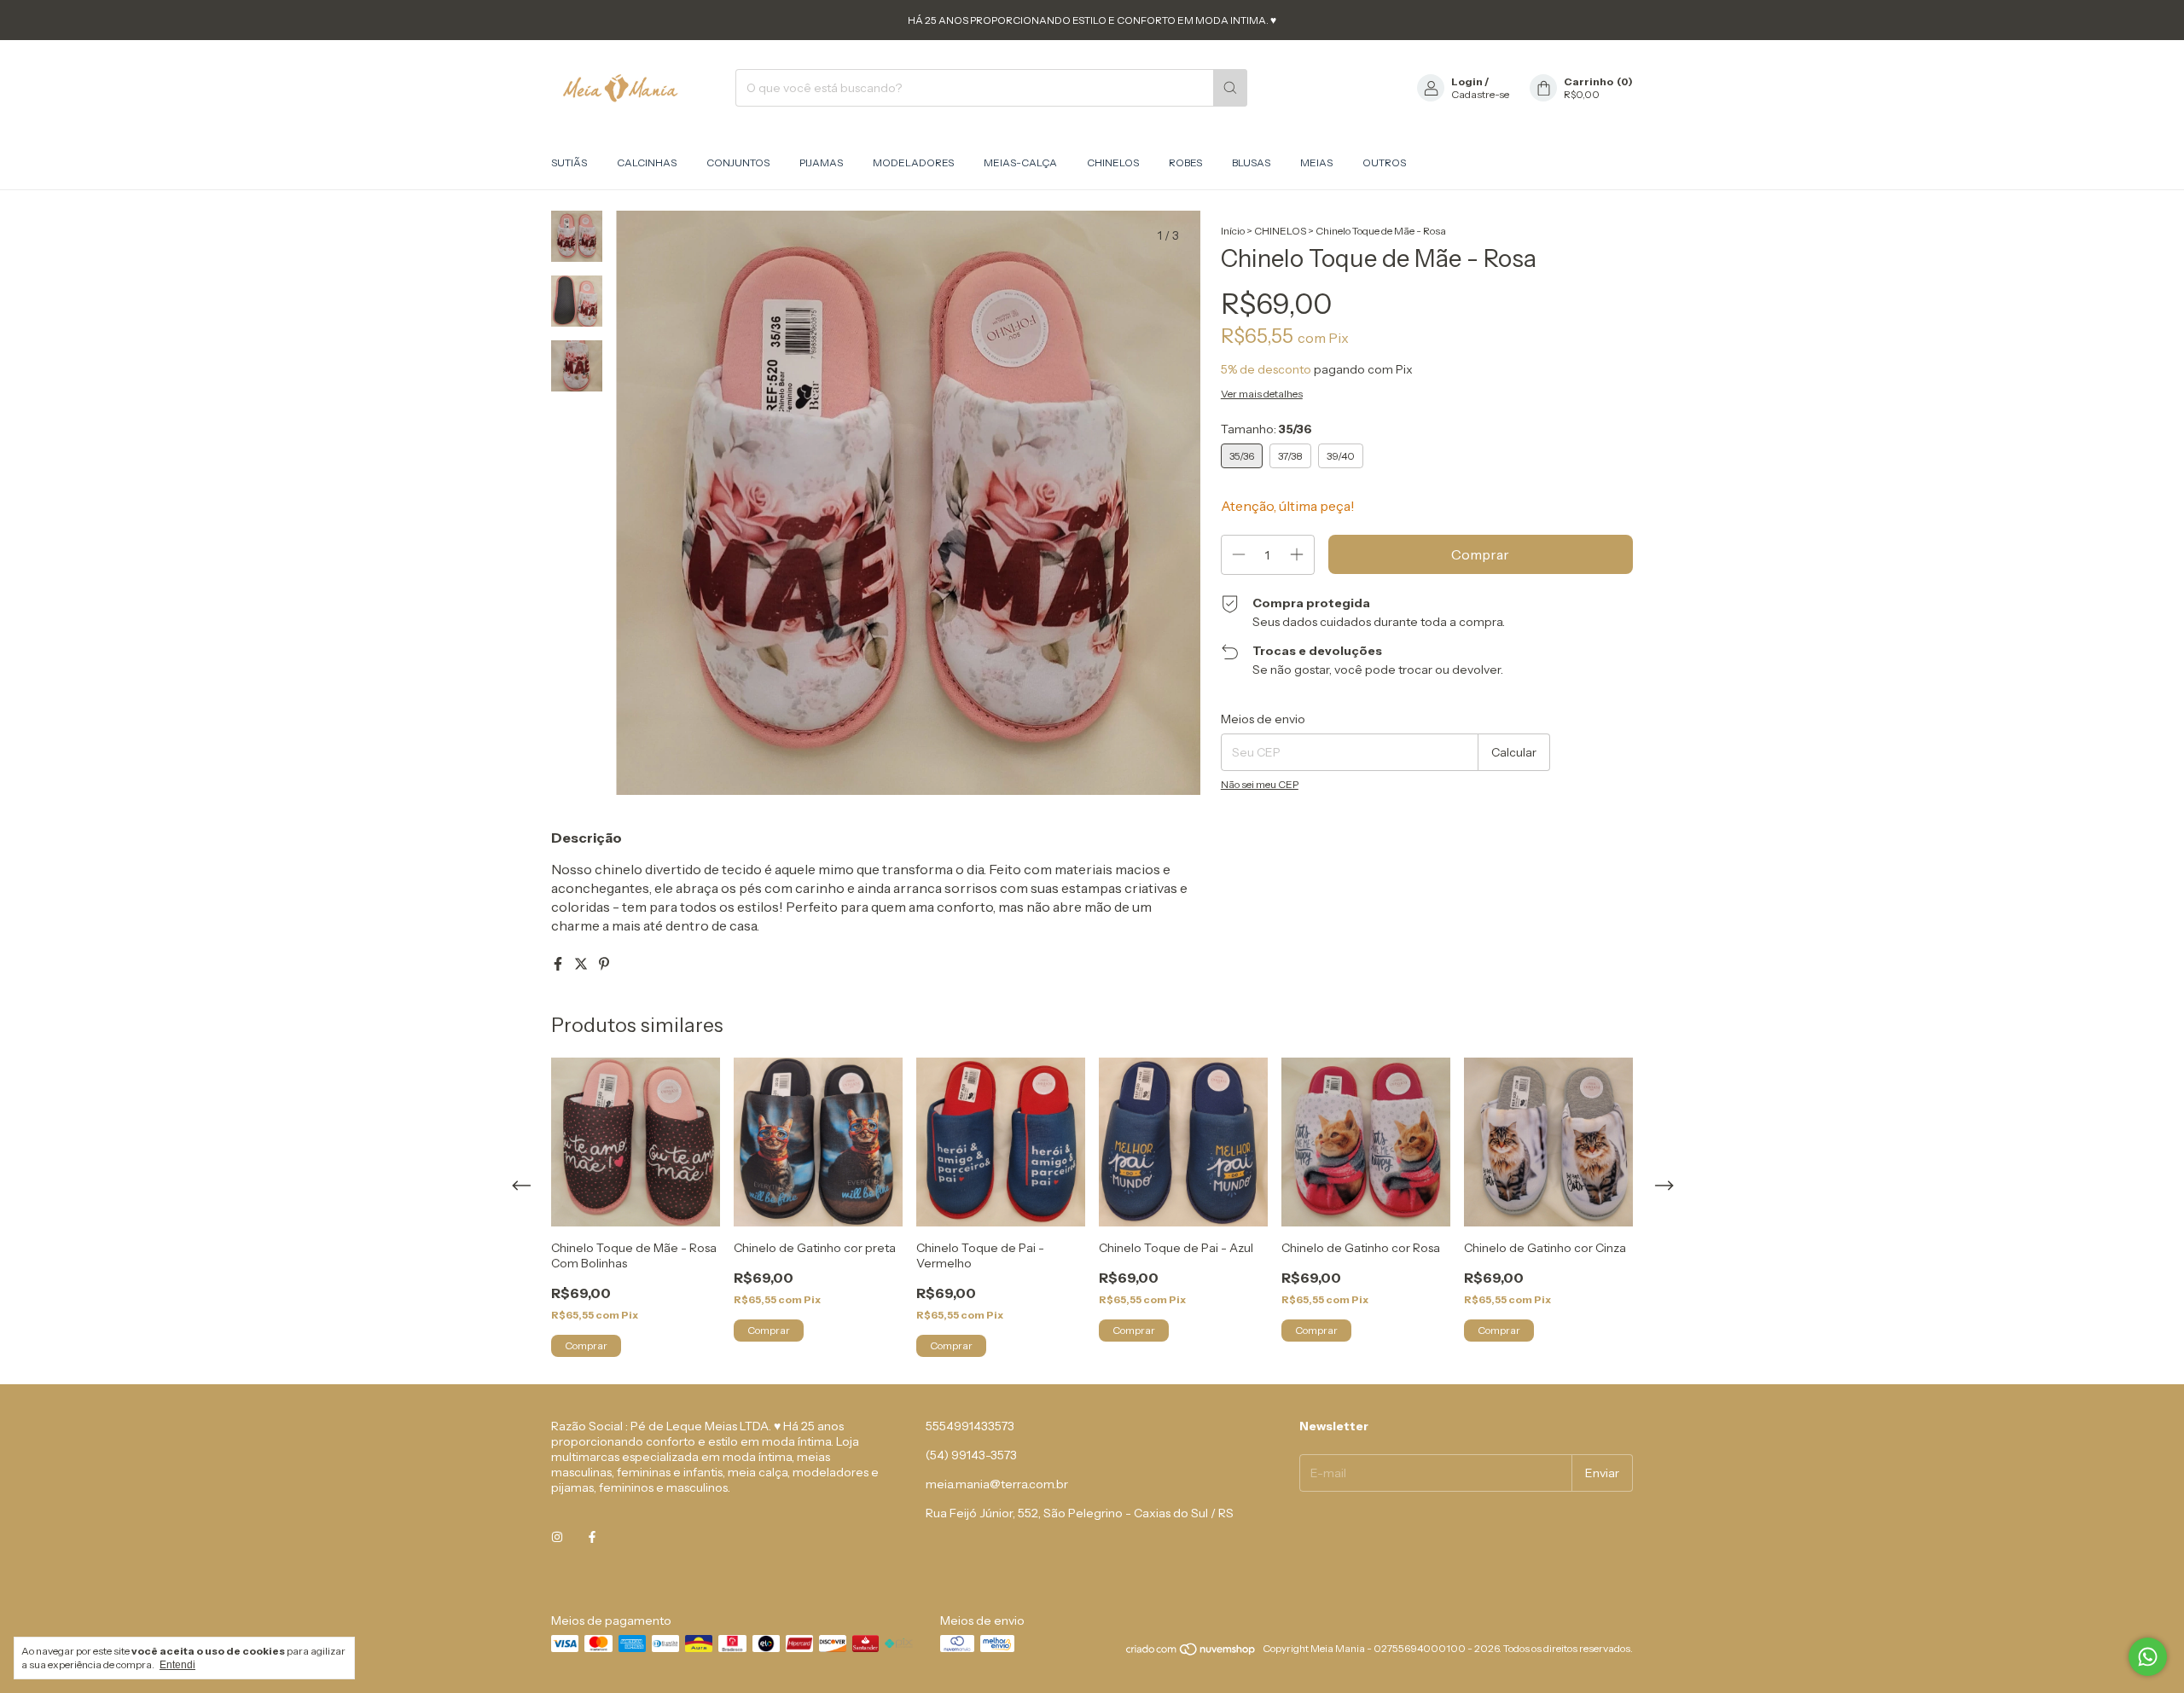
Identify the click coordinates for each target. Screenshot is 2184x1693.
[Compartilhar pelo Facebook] (559, 964)
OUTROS (1384, 162)
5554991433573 (970, 1426)
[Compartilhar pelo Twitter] (582, 964)
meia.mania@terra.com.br (997, 1484)
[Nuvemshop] (1191, 1652)
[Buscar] (1230, 88)
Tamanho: (1266, 429)
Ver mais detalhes (1262, 394)
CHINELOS (1113, 162)
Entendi (177, 1665)
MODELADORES (913, 162)
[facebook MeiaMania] (592, 1537)
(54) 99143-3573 (971, 1455)
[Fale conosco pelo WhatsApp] (2148, 1657)
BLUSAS (1251, 162)
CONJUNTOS (738, 162)
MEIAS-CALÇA (1020, 162)
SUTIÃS (569, 162)
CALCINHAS (647, 162)
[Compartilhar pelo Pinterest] (604, 964)
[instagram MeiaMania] (557, 1537)
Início (1233, 231)
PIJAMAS (821, 162)
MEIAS (1316, 162)
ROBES (1185, 162)
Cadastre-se (1480, 94)
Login (1467, 81)
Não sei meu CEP (1260, 784)
